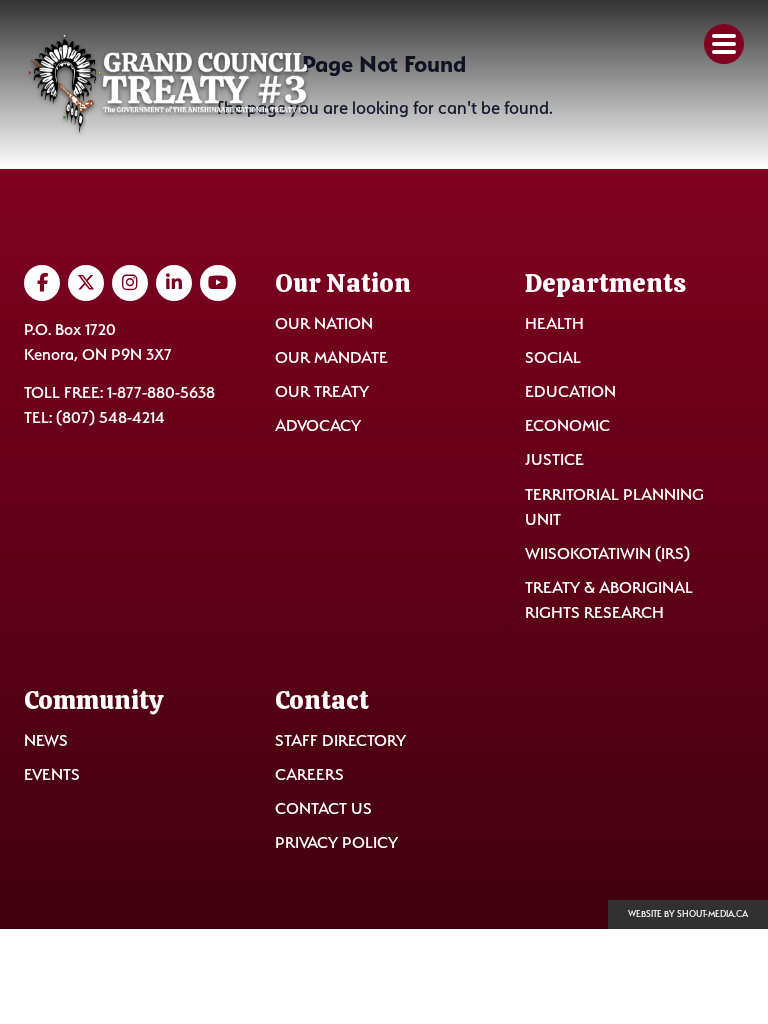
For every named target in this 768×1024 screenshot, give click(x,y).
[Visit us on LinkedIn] (174, 283)
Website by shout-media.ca (688, 914)
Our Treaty (322, 391)
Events (52, 774)
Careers (309, 774)
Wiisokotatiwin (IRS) (607, 553)
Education (570, 391)
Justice (554, 459)
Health (554, 323)
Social (553, 357)
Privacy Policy (336, 842)
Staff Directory (340, 740)
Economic (567, 425)
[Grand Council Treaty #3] (168, 85)
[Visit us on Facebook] (42, 283)
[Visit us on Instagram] (130, 283)
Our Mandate (331, 357)
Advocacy (318, 425)
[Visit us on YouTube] (218, 283)
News (46, 740)
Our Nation (324, 323)
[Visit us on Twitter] (86, 283)
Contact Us (323, 808)
